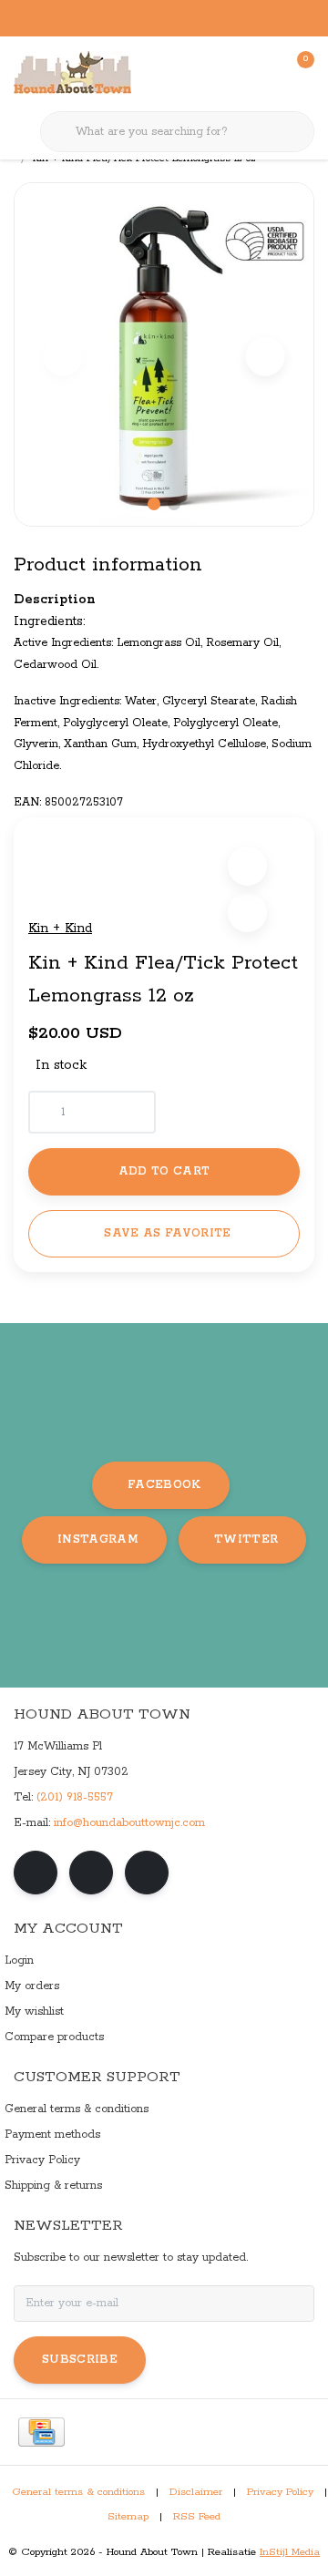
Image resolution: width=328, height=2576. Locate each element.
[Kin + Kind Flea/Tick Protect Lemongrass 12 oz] (164, 354)
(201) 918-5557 (75, 1797)
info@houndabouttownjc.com (129, 1823)
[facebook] (36, 1873)
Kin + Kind (60, 929)
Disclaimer (196, 2492)
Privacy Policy (280, 2492)
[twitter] (147, 1873)
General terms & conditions (78, 2492)
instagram (98, 1539)
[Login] (228, 73)
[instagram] (91, 1873)
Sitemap (128, 2517)
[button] (247, 866)
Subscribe (80, 2360)
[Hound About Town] (72, 73)
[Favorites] (262, 73)
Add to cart (164, 1171)
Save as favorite (167, 1233)
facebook (164, 1485)
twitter (246, 1539)
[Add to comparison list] (247, 913)
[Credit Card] (41, 2432)
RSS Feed (197, 2517)
